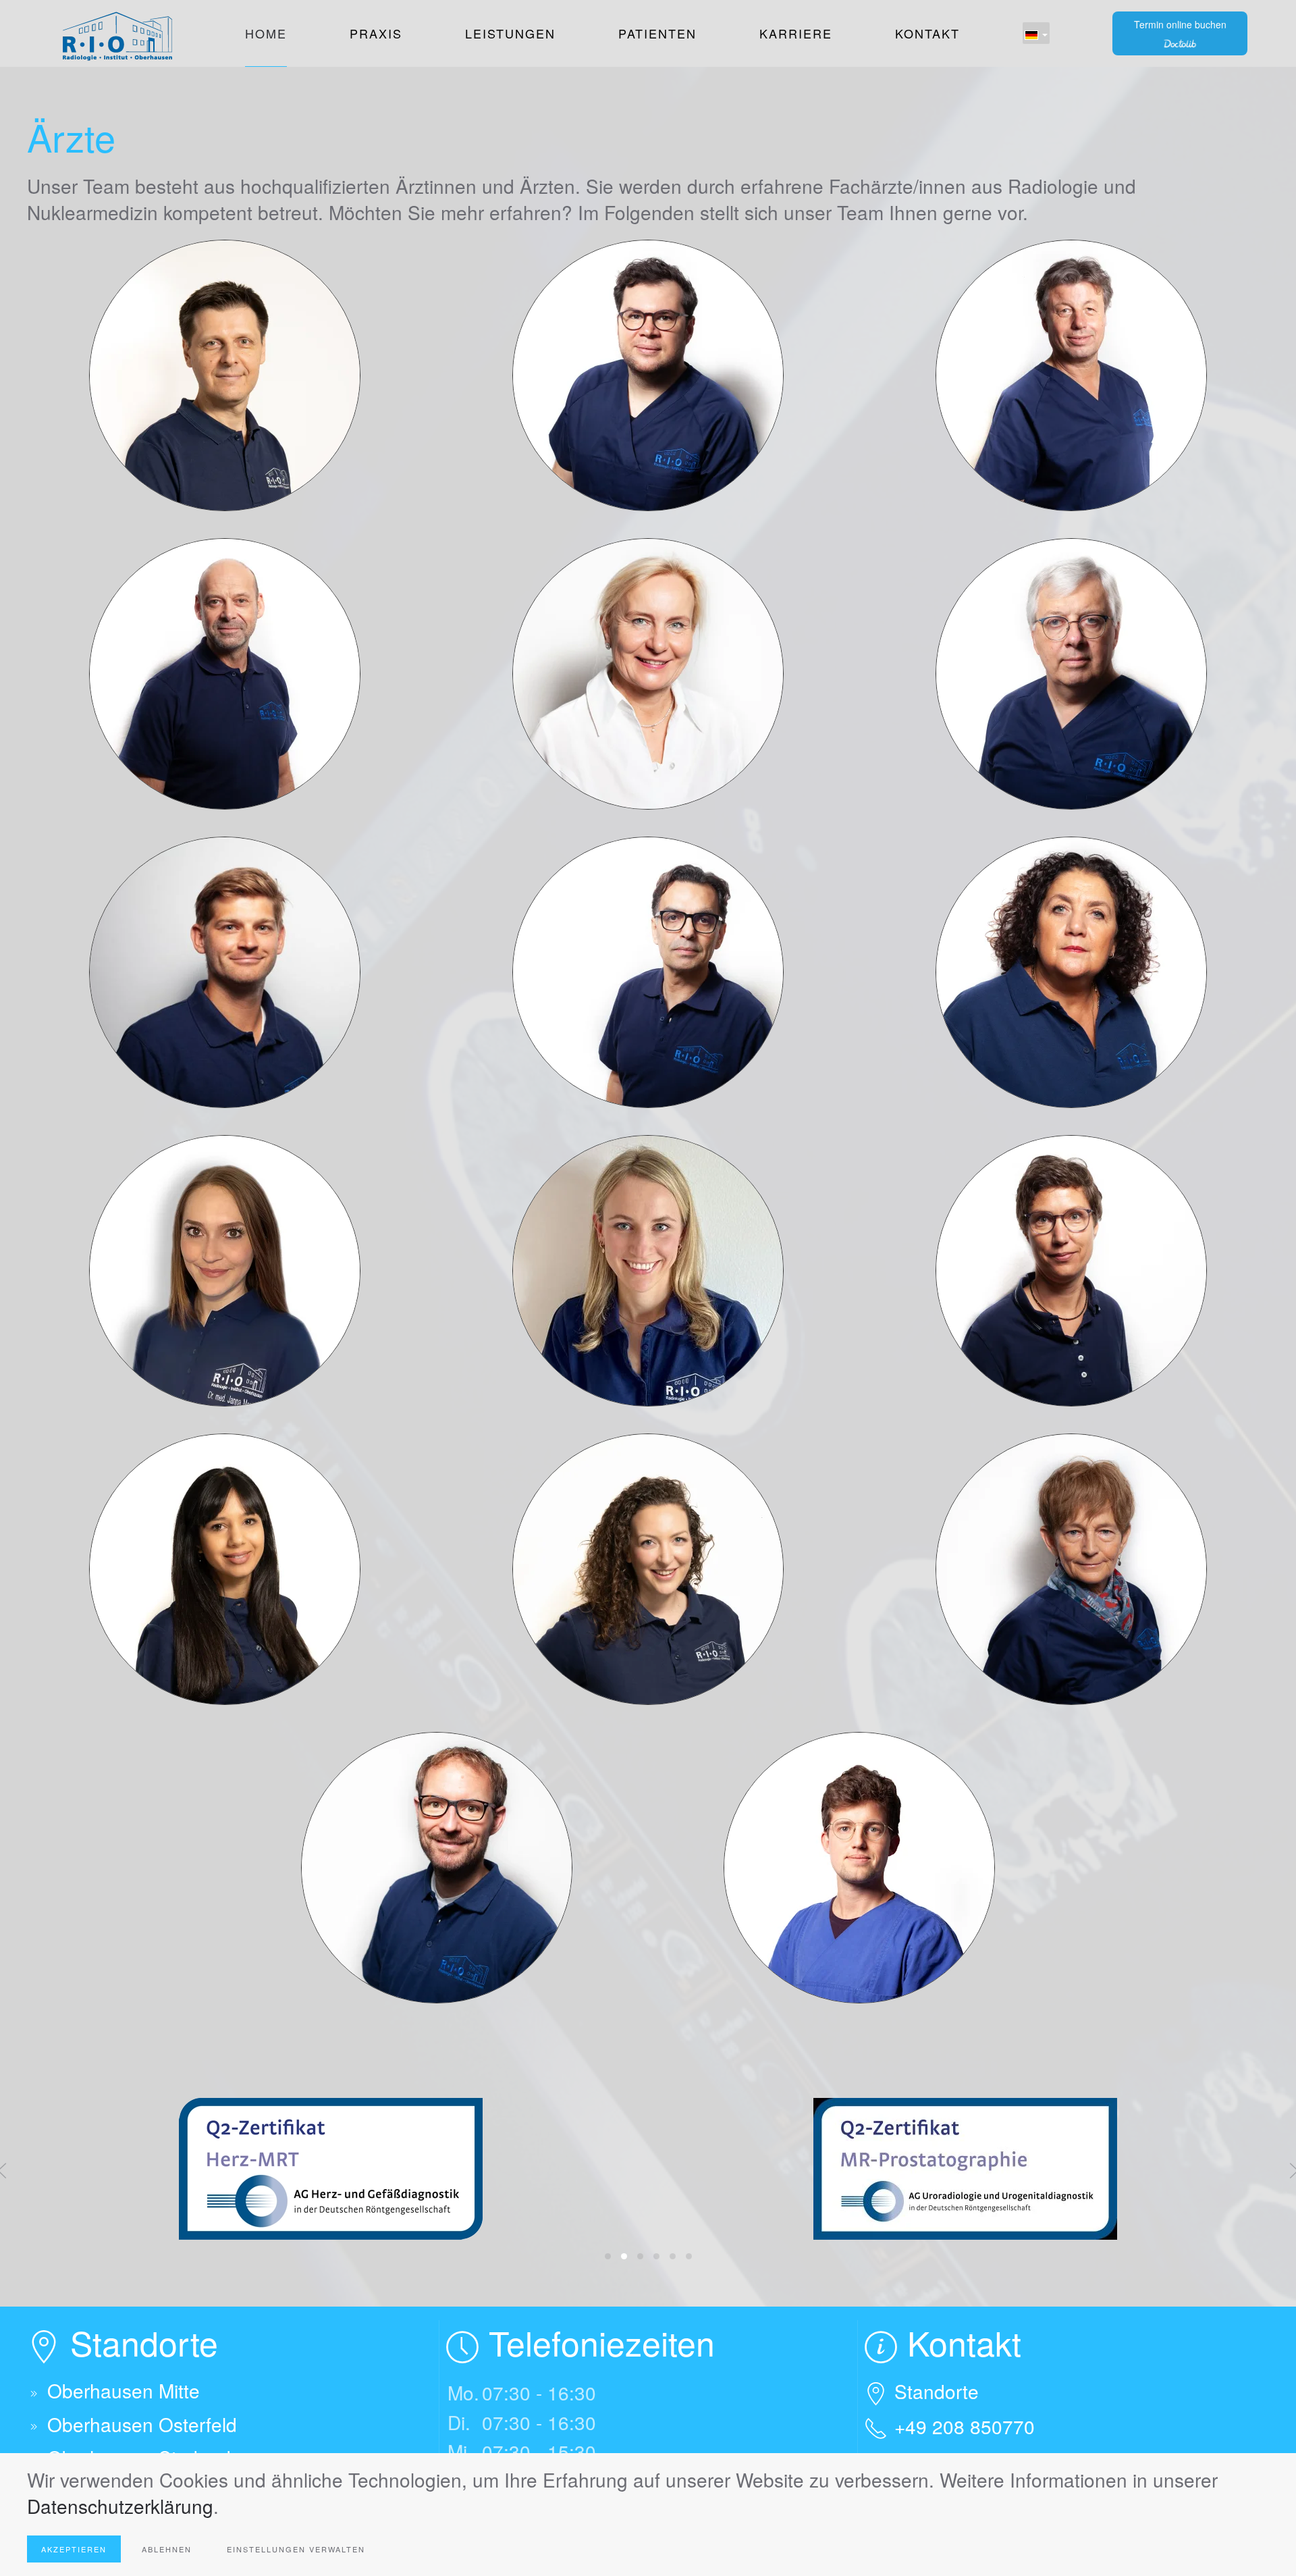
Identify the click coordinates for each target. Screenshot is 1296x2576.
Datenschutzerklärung (120, 2506)
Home (266, 33)
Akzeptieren (74, 2549)
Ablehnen (167, 2549)
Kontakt (927, 33)
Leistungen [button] (510, 33)
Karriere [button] (796, 33)
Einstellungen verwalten (296, 2549)
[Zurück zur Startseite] (115, 33)
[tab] (608, 2256)
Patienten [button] (657, 33)
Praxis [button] (376, 33)
